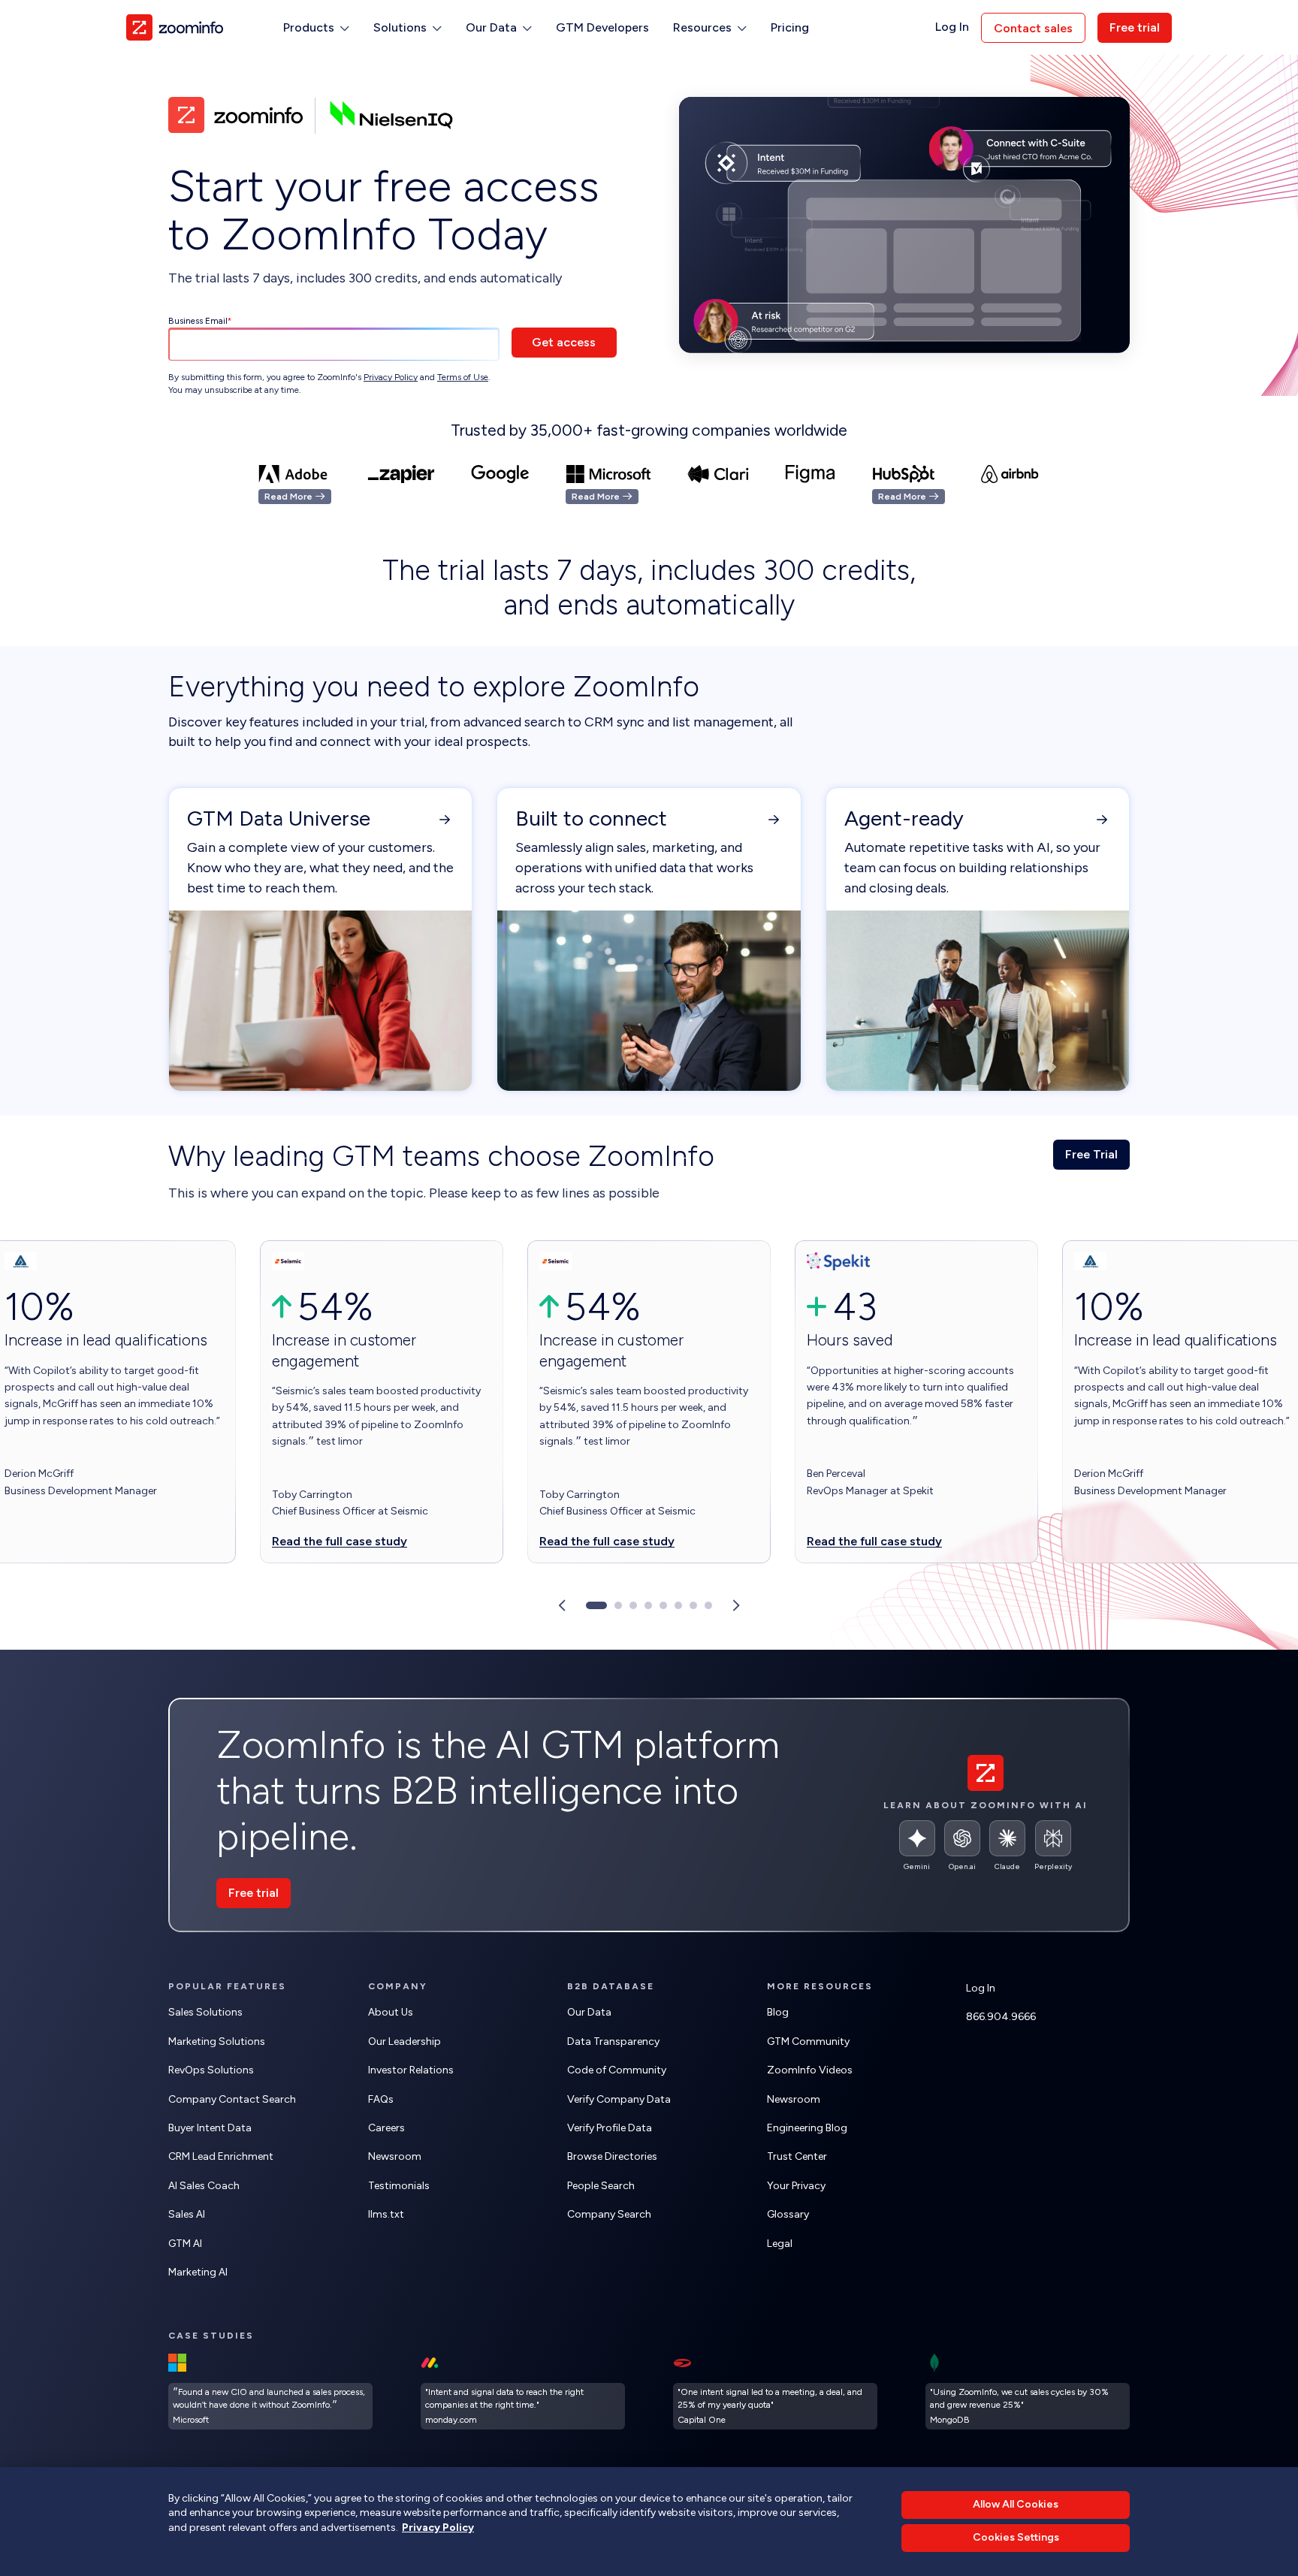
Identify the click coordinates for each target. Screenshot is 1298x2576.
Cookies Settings (1016, 2538)
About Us (391, 2012)
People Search (601, 2186)
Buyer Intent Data (210, 2128)
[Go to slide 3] (633, 1605)
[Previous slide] (562, 1605)
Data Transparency (613, 2041)
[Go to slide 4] (648, 1605)
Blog (778, 2012)
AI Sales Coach (204, 2186)
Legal (780, 2244)
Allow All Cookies (1016, 2504)
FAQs (381, 2099)
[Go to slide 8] (708, 1605)
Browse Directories (612, 2156)
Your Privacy (796, 2186)
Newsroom (395, 2156)
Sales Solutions (205, 2012)
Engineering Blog (807, 2128)
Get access (564, 342)
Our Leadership (404, 2041)
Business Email (198, 321)
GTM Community (808, 2041)
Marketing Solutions (217, 2041)
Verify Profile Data (610, 2128)
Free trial (1135, 27)
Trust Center (797, 2156)
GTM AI (185, 2244)
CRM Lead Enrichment (221, 2156)
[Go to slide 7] (693, 1605)
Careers (386, 2128)
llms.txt (386, 2214)
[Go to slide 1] (596, 1605)
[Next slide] (736, 1605)
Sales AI (187, 2214)
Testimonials (399, 2186)
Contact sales (1033, 28)
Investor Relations (411, 2070)
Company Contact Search (232, 2099)
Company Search (609, 2214)
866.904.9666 (1001, 2017)
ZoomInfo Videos (810, 2070)
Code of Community (617, 2070)
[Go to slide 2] (618, 1605)
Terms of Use (463, 377)
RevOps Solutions (211, 2070)
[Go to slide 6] (678, 1605)
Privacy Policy (391, 377)
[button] (316, 28)
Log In (952, 27)
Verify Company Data (619, 2099)
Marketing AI (198, 2272)
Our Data (589, 2012)
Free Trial (1091, 1154)
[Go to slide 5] (663, 1605)
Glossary (788, 2214)
